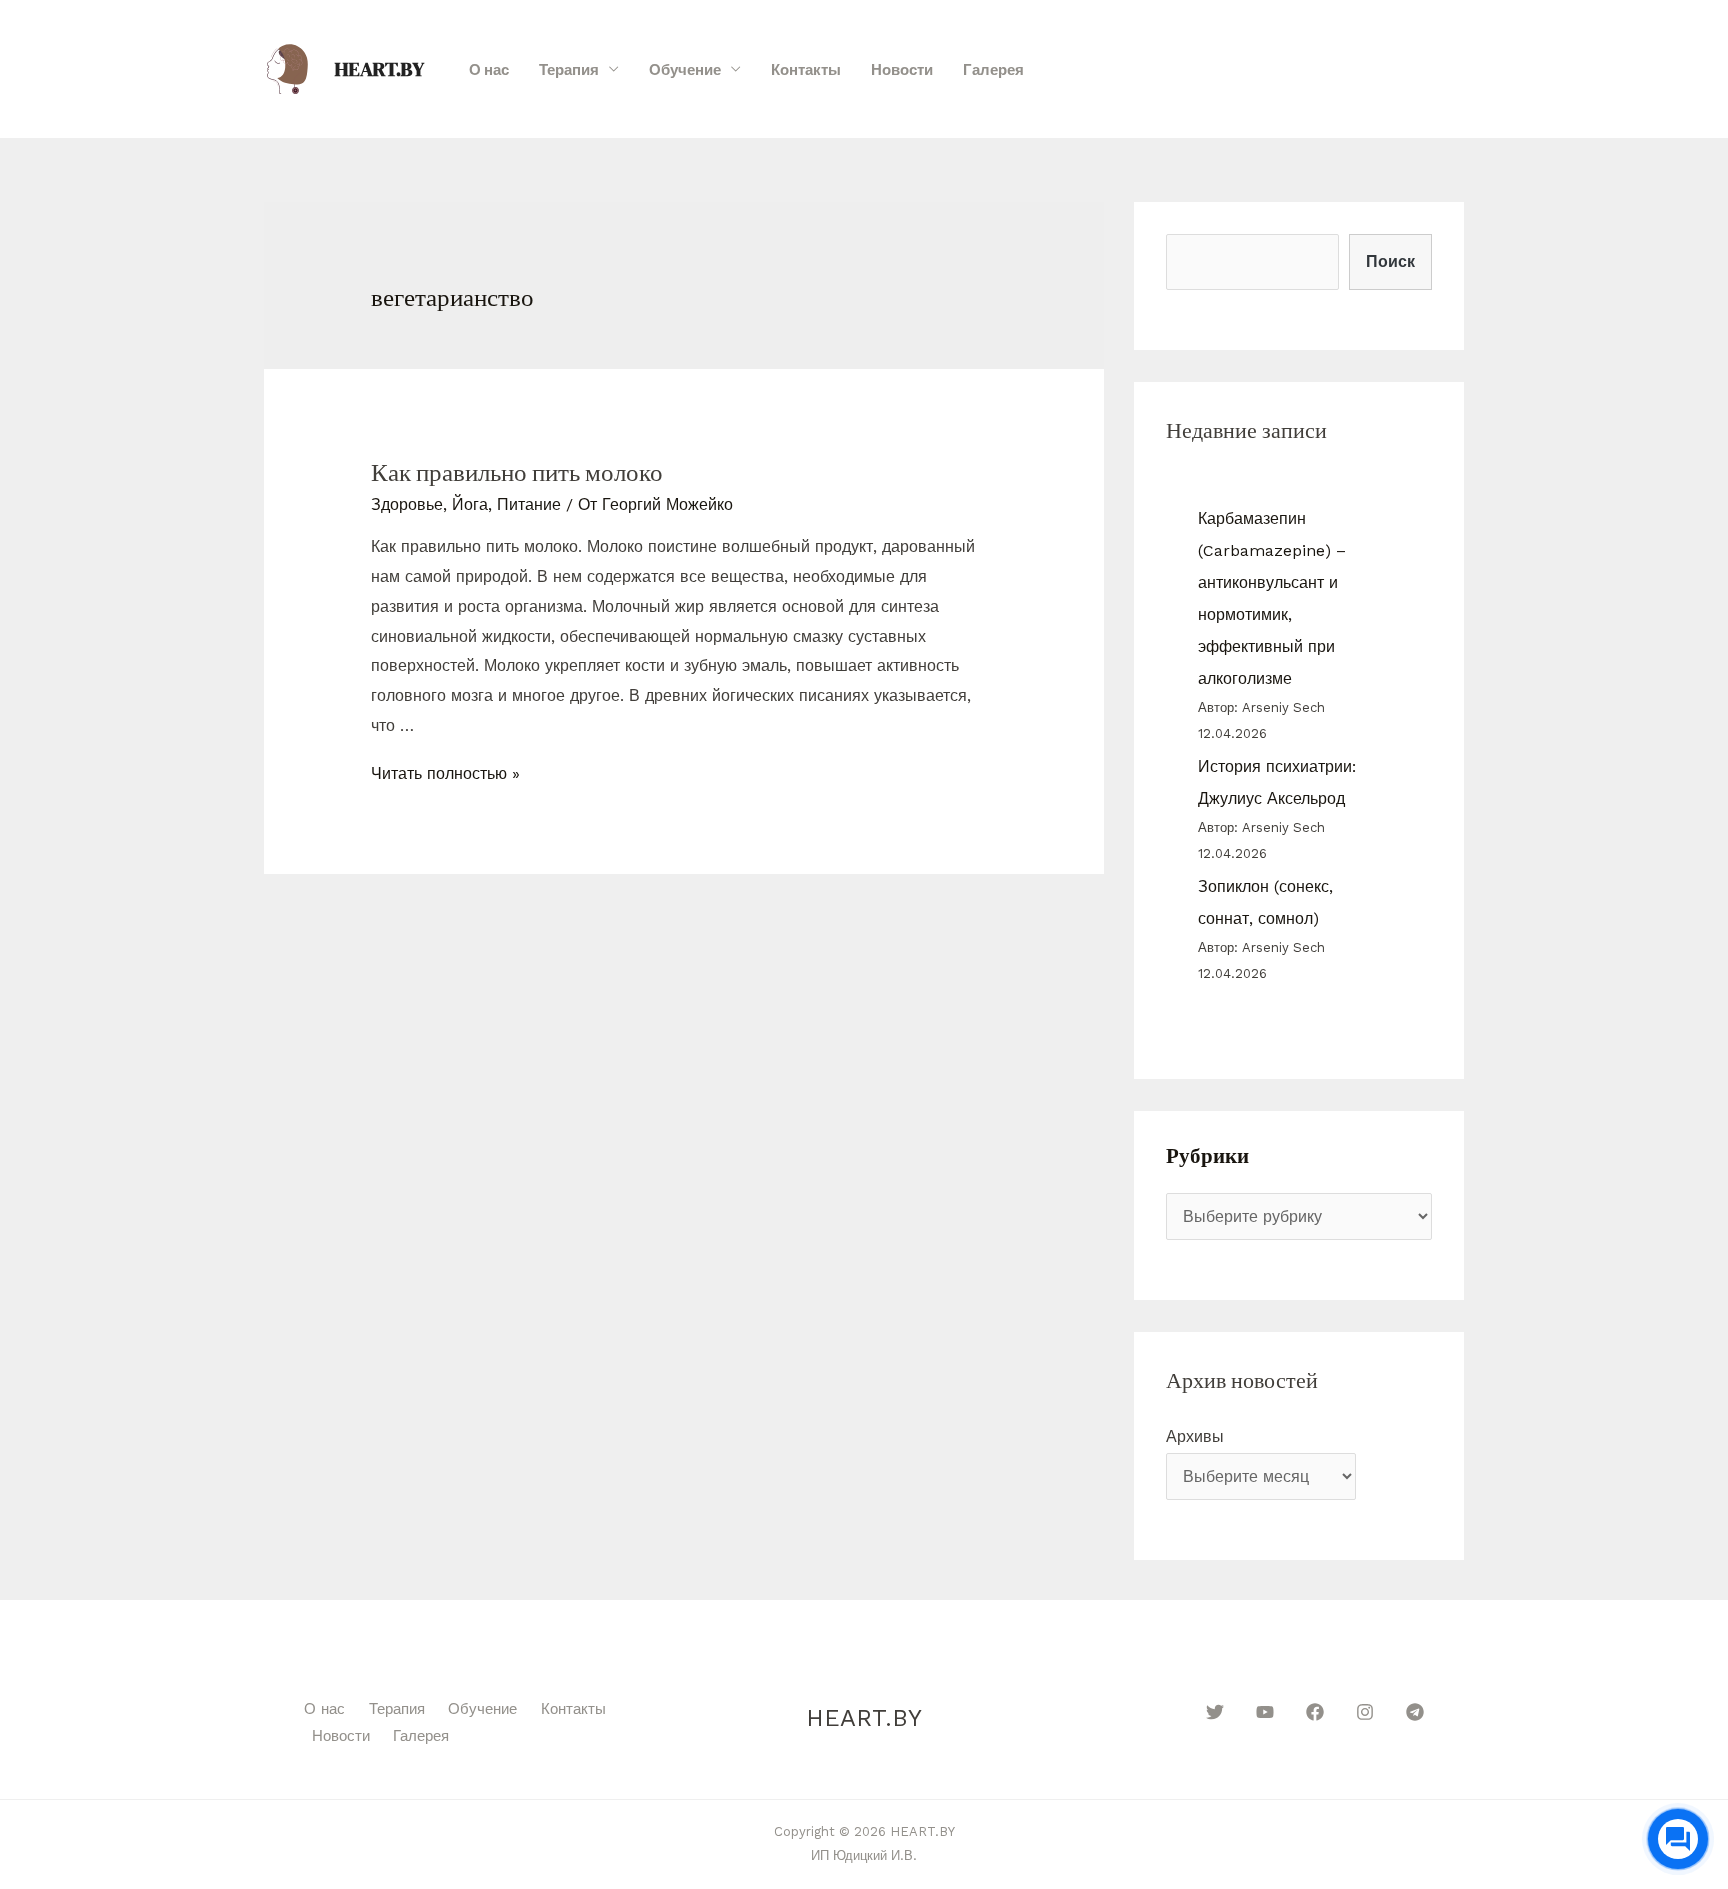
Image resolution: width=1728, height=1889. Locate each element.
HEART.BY (379, 69)
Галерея (993, 69)
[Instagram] (1365, 1712)
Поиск (1390, 261)
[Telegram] (1415, 1712)
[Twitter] (1215, 1712)
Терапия (569, 69)
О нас (489, 69)
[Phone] (1441, 70)
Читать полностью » (445, 773)
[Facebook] (1315, 1712)
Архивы (1195, 1436)
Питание (529, 504)
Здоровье (407, 504)
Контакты (806, 69)
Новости (902, 69)
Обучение (685, 69)
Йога (470, 504)
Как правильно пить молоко (517, 472)
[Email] (1474, 70)
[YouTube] (1265, 1712)
